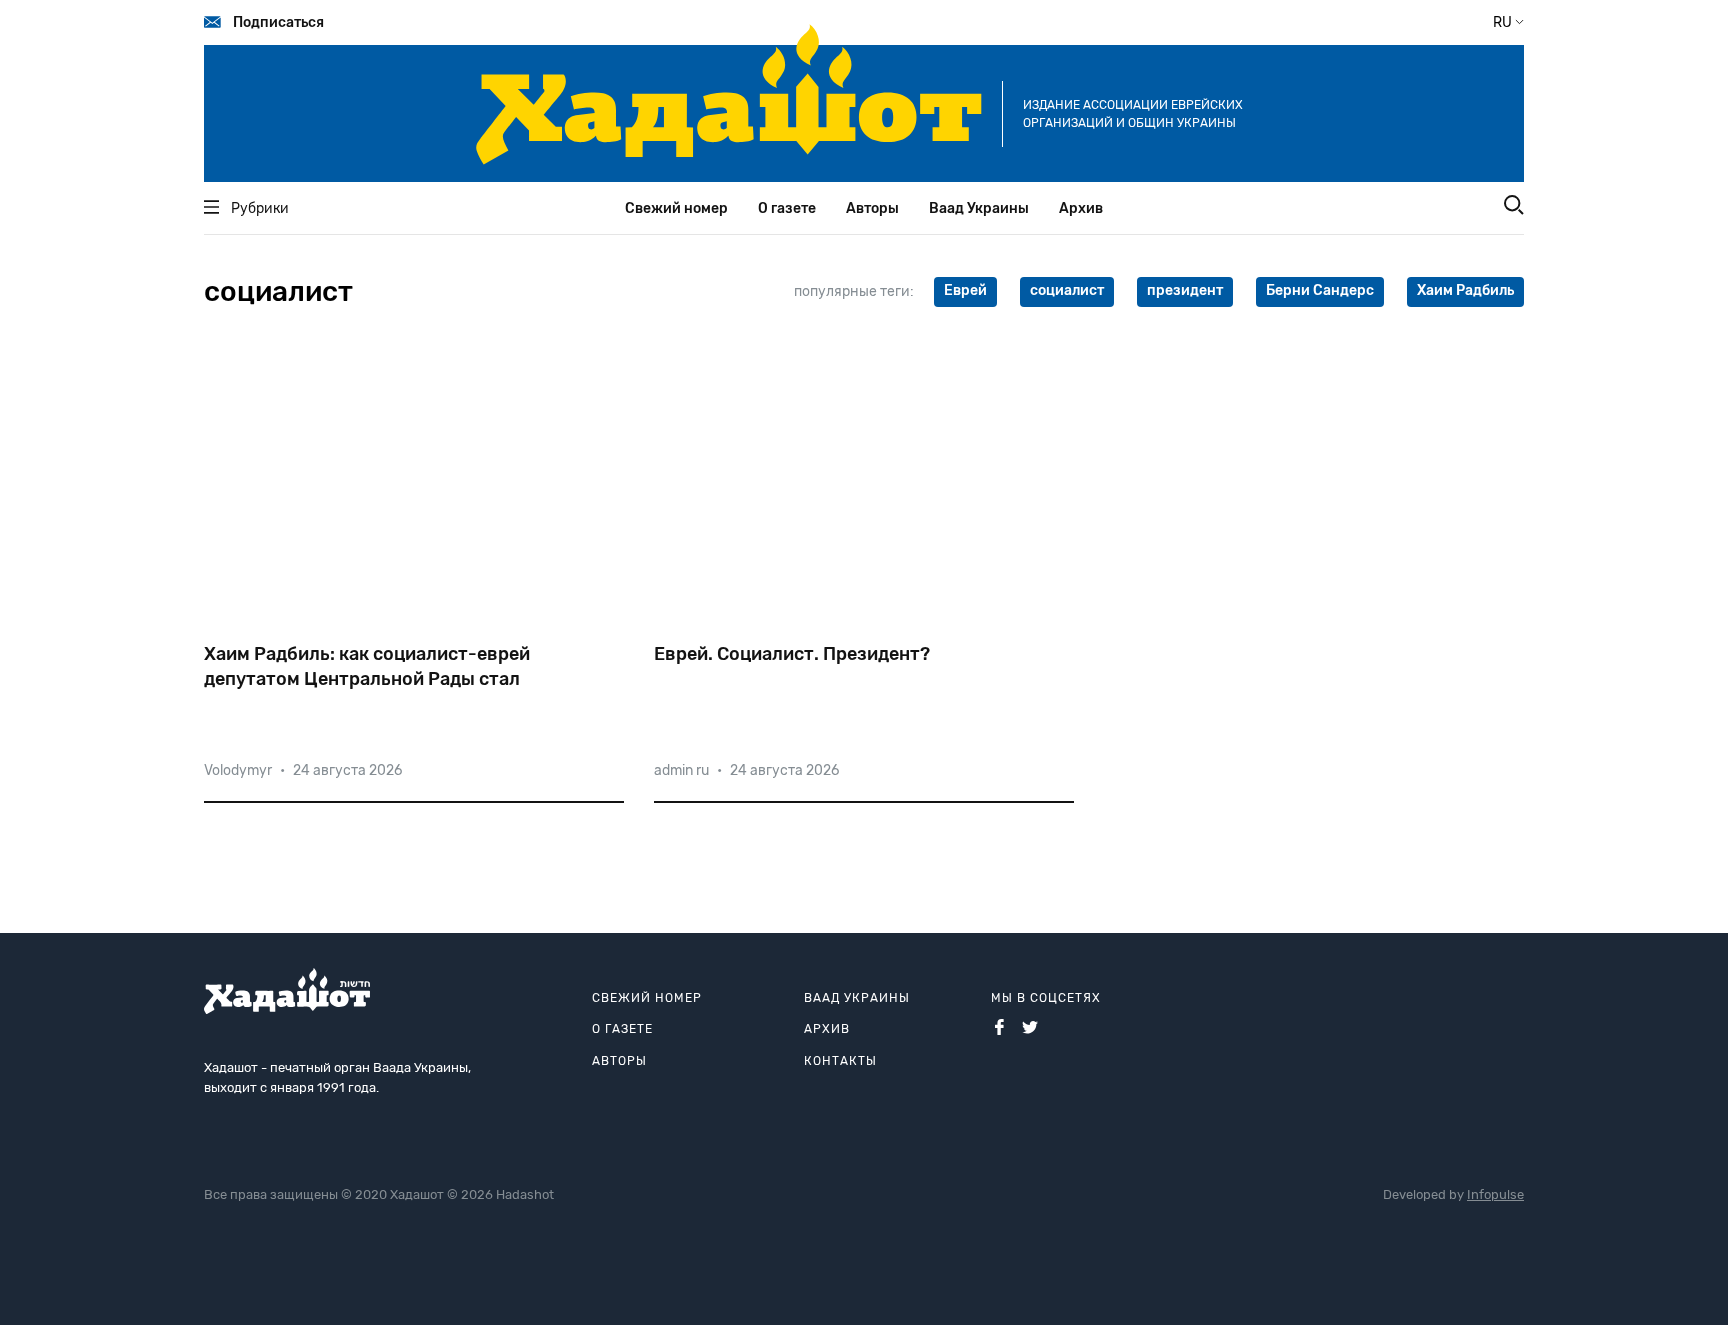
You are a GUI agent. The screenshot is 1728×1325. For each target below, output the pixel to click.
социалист (1067, 290)
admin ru (681, 770)
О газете (787, 208)
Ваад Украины (979, 208)
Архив (1081, 208)
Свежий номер (676, 208)
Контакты (840, 1061)
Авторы (872, 208)
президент (1185, 290)
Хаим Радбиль (1465, 290)
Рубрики (260, 208)
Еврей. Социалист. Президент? (792, 654)
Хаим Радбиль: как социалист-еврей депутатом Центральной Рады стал (367, 666)
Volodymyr (238, 770)
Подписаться (278, 22)
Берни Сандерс (1320, 290)
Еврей (965, 290)
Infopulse (1495, 1194)
